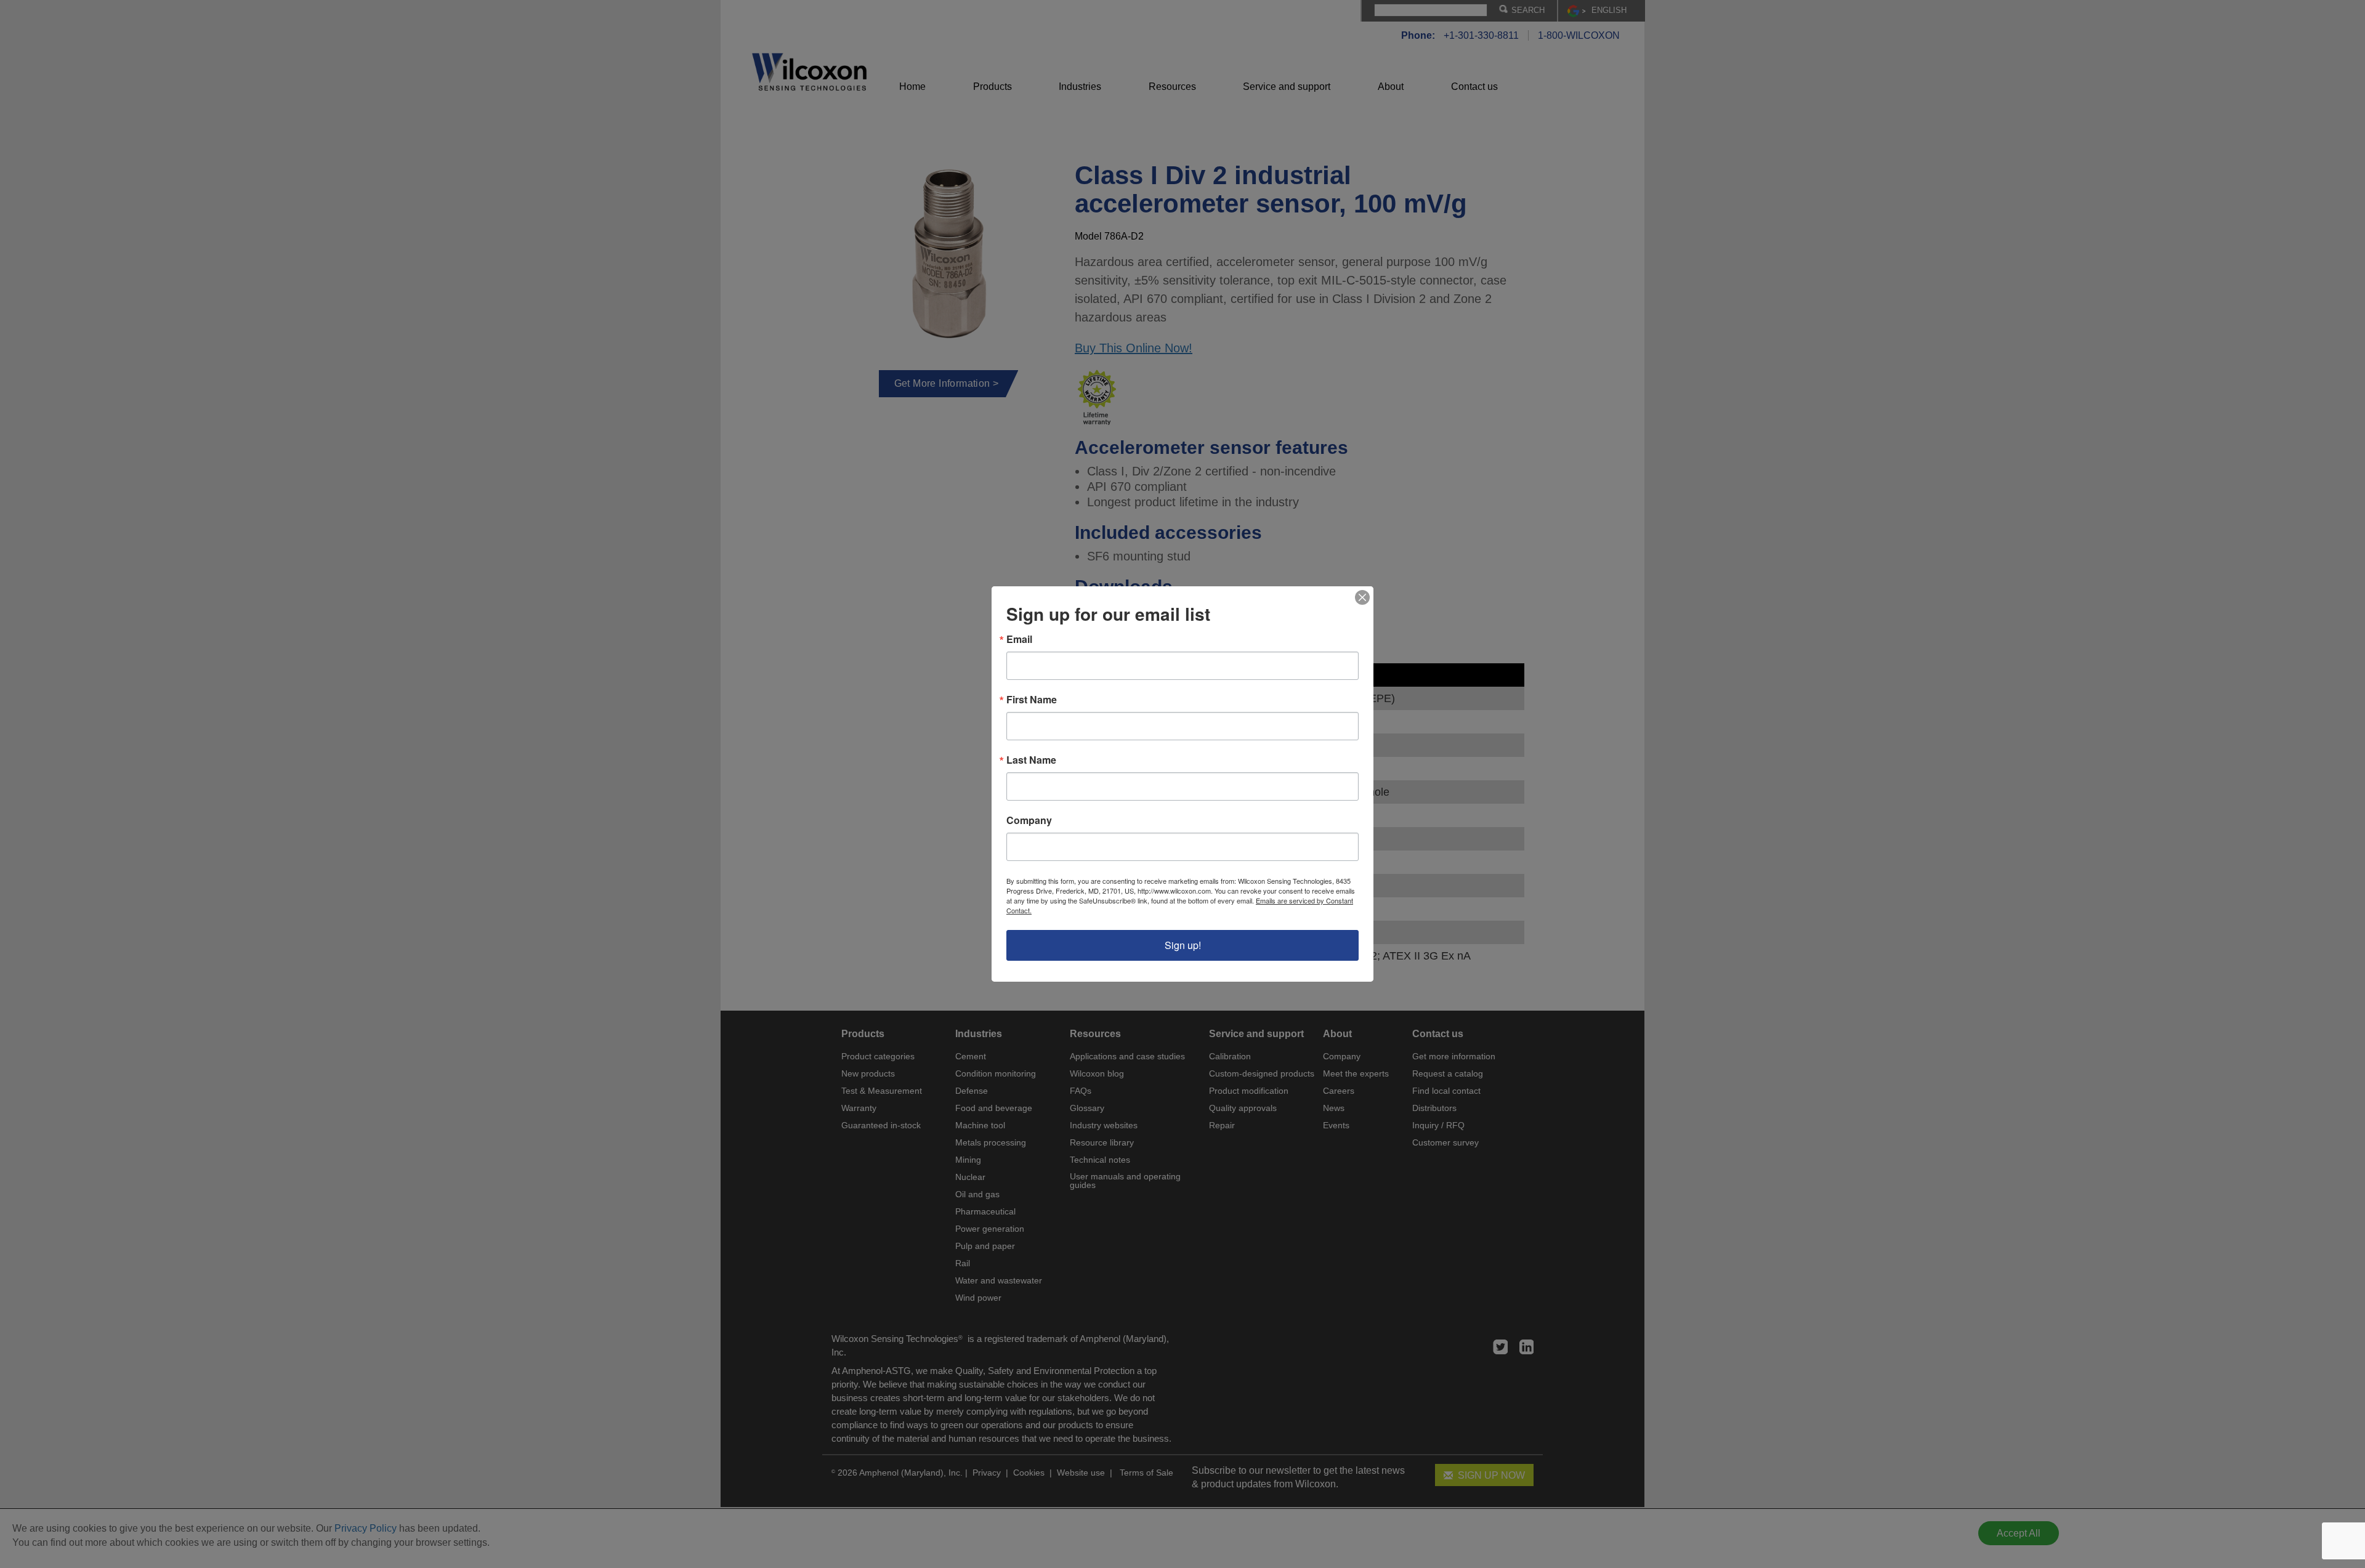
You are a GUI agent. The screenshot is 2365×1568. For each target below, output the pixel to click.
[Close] (1362, 597)
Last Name (1031, 760)
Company (1029, 820)
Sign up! (1183, 945)
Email (1019, 639)
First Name (1032, 700)
